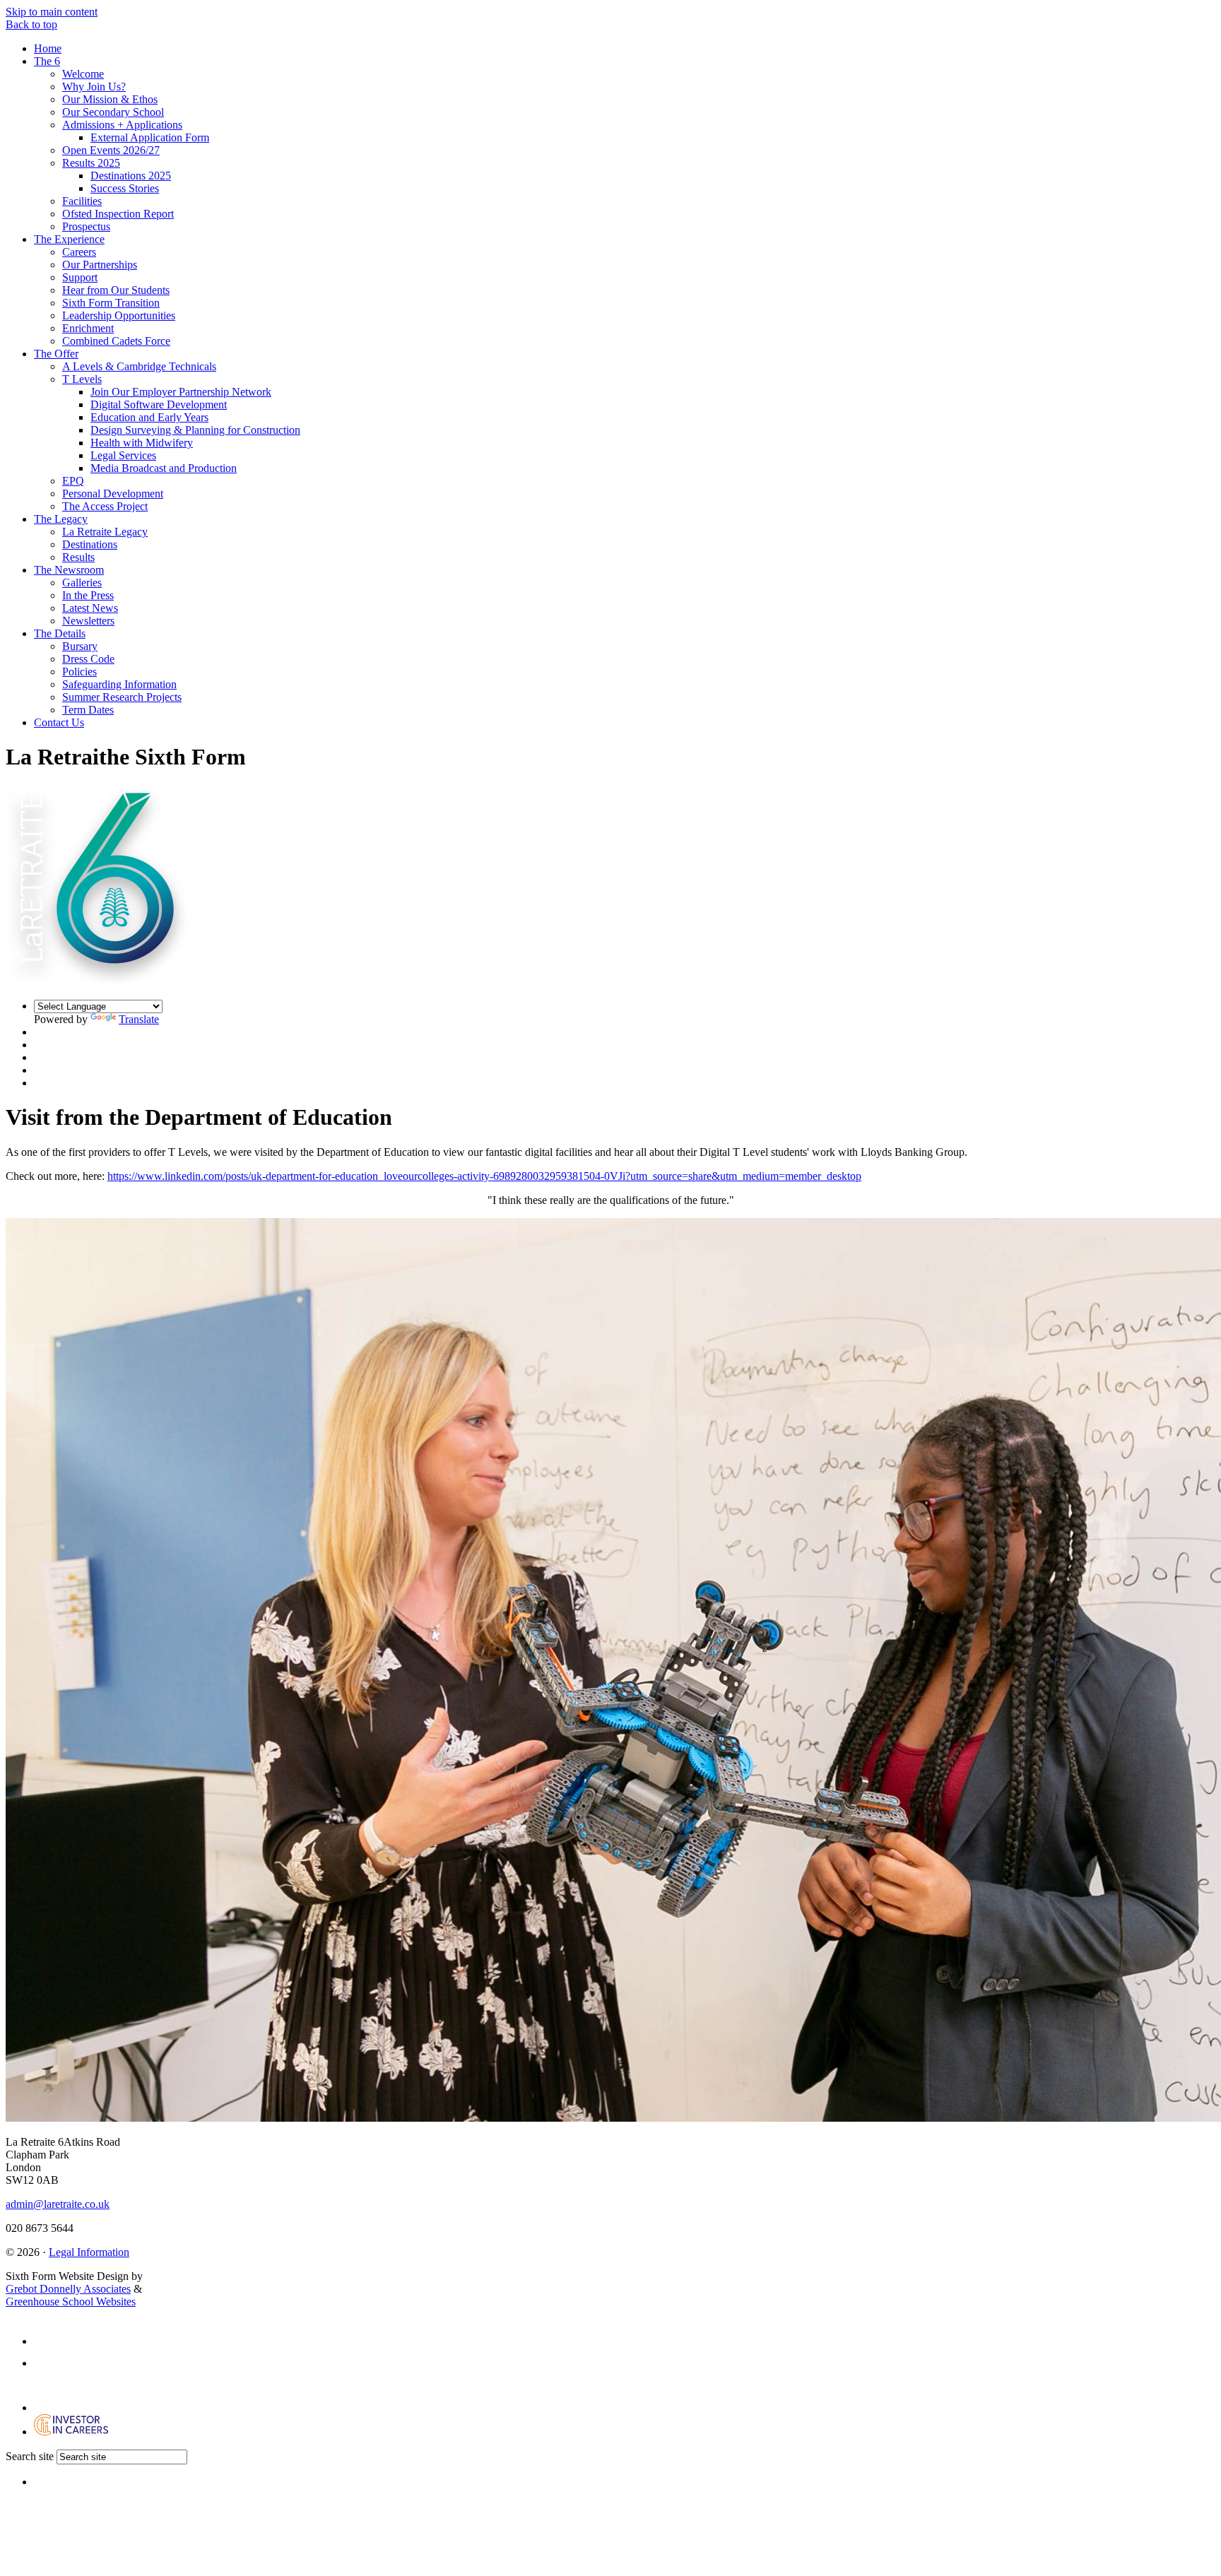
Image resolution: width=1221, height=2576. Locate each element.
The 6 (47, 61)
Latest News (90, 608)
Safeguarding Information (119, 684)
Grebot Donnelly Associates (68, 2289)
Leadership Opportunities (119, 315)
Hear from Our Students (116, 290)
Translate (139, 1019)
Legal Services (123, 455)
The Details (60, 633)
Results (78, 557)
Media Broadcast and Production (164, 468)
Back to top (31, 24)
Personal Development (113, 494)
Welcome (83, 74)
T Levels (82, 379)
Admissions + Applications (122, 125)
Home (48, 48)
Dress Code (88, 659)
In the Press (88, 595)
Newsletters (88, 621)
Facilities (82, 201)
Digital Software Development (159, 404)
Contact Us (59, 722)
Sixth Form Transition (111, 303)
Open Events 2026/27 (111, 150)
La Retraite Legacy (105, 532)
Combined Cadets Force (116, 341)
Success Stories (125, 188)
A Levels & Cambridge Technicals (139, 366)
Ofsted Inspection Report (118, 214)
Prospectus (86, 226)
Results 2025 (91, 163)
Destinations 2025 (131, 176)
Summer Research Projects (122, 697)
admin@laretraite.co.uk (58, 2204)
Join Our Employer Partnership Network (181, 392)
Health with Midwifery (142, 443)
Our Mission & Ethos (110, 99)
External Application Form (150, 137)
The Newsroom (69, 570)
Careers (79, 252)
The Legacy (61, 519)
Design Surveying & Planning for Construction (195, 430)
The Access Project (105, 506)
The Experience (69, 239)
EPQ (73, 481)
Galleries (82, 583)
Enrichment (88, 328)
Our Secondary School (113, 112)
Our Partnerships (100, 265)
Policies (79, 672)
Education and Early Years (149, 417)
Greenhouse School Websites (71, 2302)
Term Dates (88, 710)
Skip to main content (52, 12)
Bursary (80, 646)
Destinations (90, 544)
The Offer (56, 354)
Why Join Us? (94, 87)
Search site (30, 2456)
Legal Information (89, 2252)
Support (80, 277)
